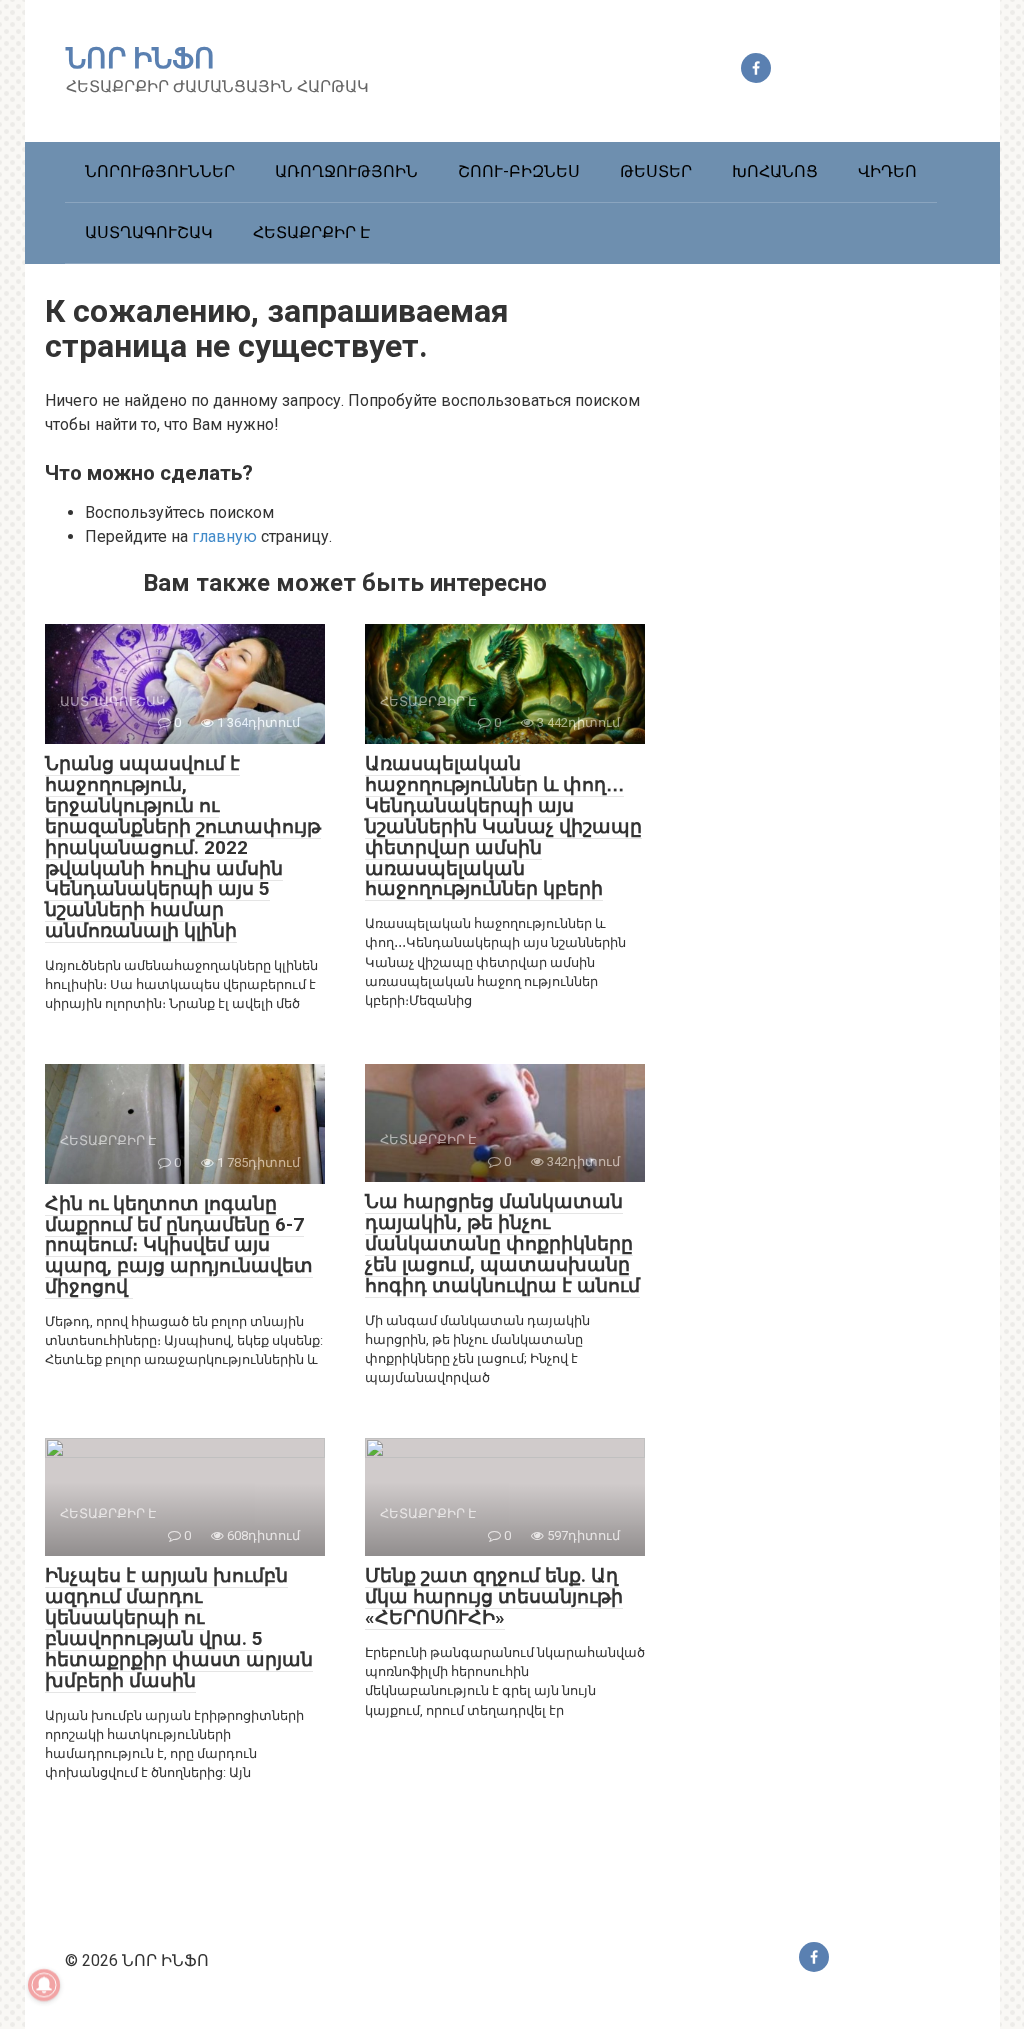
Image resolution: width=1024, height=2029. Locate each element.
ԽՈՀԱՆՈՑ (775, 171)
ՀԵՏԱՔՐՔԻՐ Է (311, 232)
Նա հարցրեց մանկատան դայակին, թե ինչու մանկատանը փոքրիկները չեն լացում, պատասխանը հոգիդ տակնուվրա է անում (502, 1243)
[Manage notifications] (44, 1985)
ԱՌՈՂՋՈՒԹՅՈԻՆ (346, 171)
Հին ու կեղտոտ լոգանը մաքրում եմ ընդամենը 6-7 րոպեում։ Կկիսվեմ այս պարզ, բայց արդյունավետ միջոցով (179, 1245)
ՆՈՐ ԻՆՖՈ (140, 58)
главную (224, 536)
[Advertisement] (830, 642)
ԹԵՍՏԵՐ (656, 171)
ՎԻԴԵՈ (887, 171)
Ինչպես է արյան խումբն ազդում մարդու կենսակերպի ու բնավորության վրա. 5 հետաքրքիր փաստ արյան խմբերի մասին (179, 1627)
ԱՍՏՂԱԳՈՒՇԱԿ (149, 232)
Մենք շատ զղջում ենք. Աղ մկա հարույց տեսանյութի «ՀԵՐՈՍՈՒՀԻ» (494, 1596)
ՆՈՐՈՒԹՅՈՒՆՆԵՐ (160, 171)
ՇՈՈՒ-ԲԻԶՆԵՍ (519, 171)
